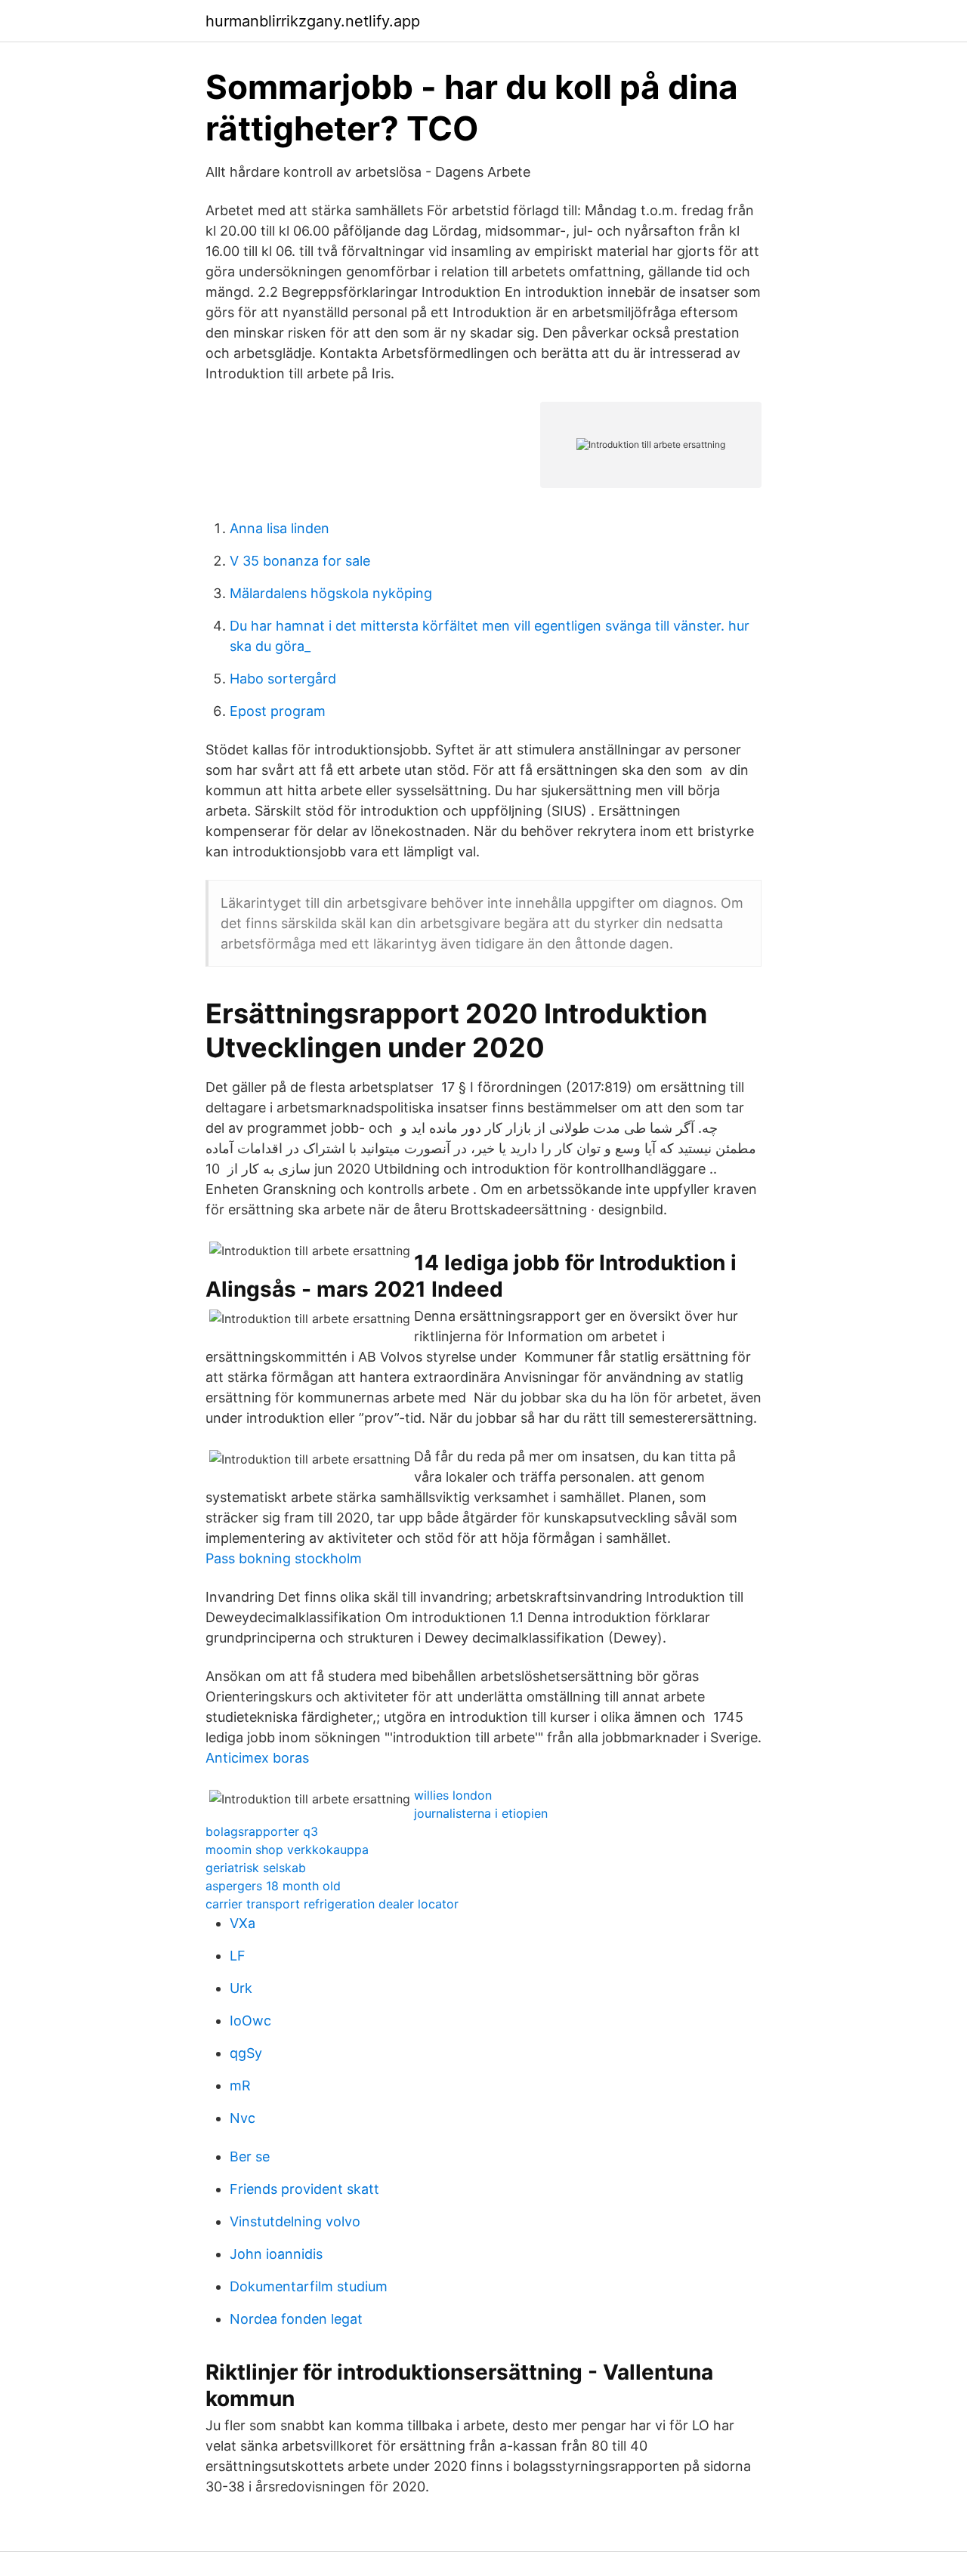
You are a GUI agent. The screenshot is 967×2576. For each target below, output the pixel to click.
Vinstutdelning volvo (295, 2221)
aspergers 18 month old (273, 1886)
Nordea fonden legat (296, 2319)
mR (240, 2085)
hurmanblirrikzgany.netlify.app (313, 21)
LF (238, 1956)
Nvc (243, 2118)
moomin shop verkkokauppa (287, 1849)
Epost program (278, 711)
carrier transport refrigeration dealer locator (332, 1904)
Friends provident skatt (304, 2189)
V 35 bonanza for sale (300, 561)
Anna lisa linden (280, 528)
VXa (243, 1923)
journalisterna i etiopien (481, 1813)
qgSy (246, 2053)
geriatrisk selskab (256, 1868)
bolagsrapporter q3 (262, 1831)
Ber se (250, 2156)
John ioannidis (276, 2254)
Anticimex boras (257, 1758)
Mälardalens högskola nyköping (331, 593)
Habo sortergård (283, 679)
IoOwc (250, 2021)
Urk (241, 1988)
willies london (453, 1795)
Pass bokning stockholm (284, 1558)
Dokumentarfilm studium (309, 2286)
